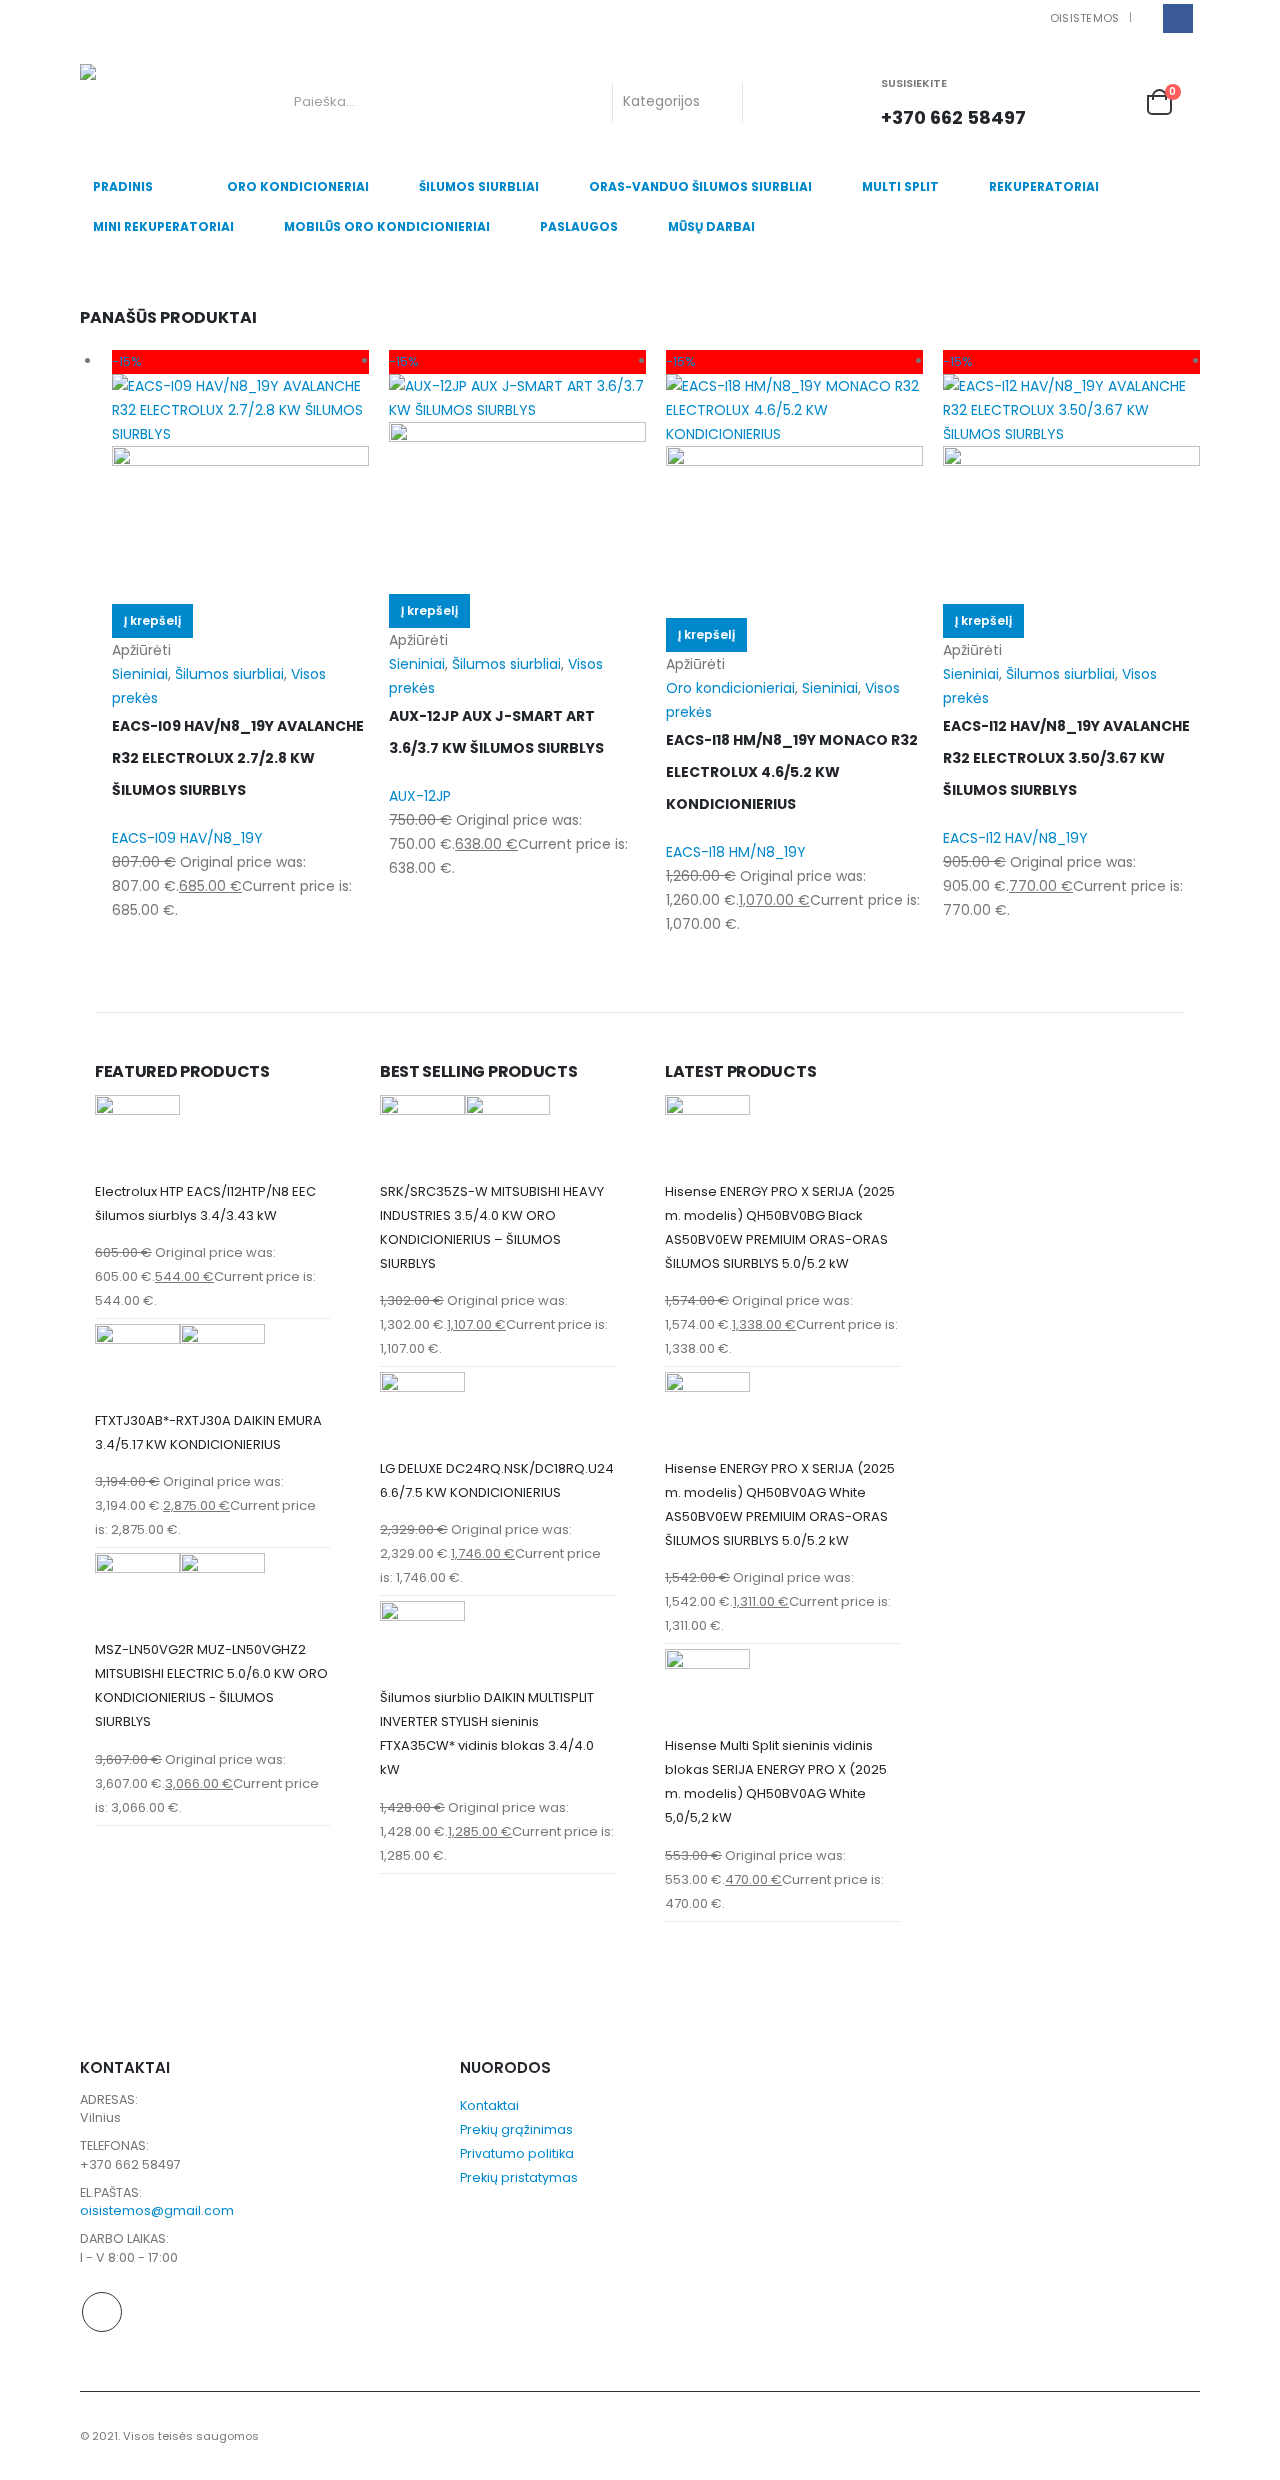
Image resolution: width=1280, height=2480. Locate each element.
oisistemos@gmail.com (157, 2210)
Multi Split (900, 186)
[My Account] (1071, 101)
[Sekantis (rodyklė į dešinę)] (1245, 1240)
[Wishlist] (1114, 101)
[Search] (774, 102)
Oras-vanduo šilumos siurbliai (700, 186)
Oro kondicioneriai (298, 186)
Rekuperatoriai (1044, 186)
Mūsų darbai (711, 226)
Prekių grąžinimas (516, 2129)
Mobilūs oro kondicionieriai (387, 226)
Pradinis (123, 186)
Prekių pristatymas (519, 2177)
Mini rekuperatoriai (163, 226)
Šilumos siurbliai (479, 186)
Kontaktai (489, 2105)
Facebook (102, 2312)
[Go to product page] (212, 1137)
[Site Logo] (162, 102)
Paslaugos (579, 226)
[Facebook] (1177, 18)
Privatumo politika (517, 2153)
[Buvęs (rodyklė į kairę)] (35, 1240)
